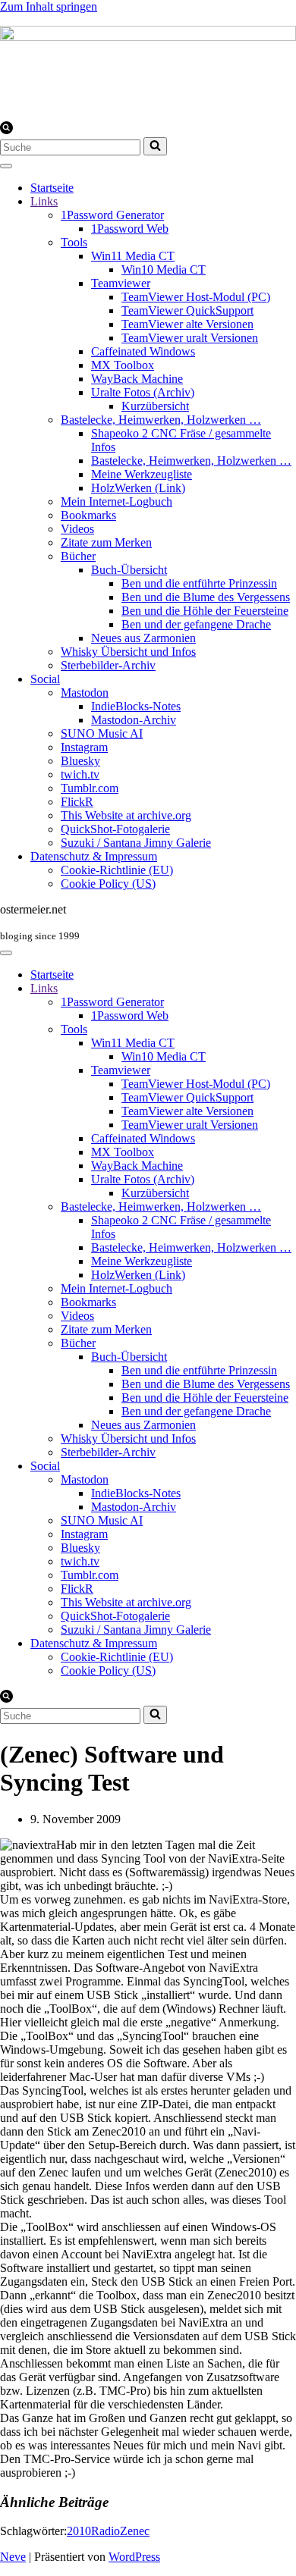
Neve (13, 2557)
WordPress (134, 2557)
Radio (105, 2531)
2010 (79, 2531)
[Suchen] (6, 130)
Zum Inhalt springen (49, 6)
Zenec (135, 2531)
